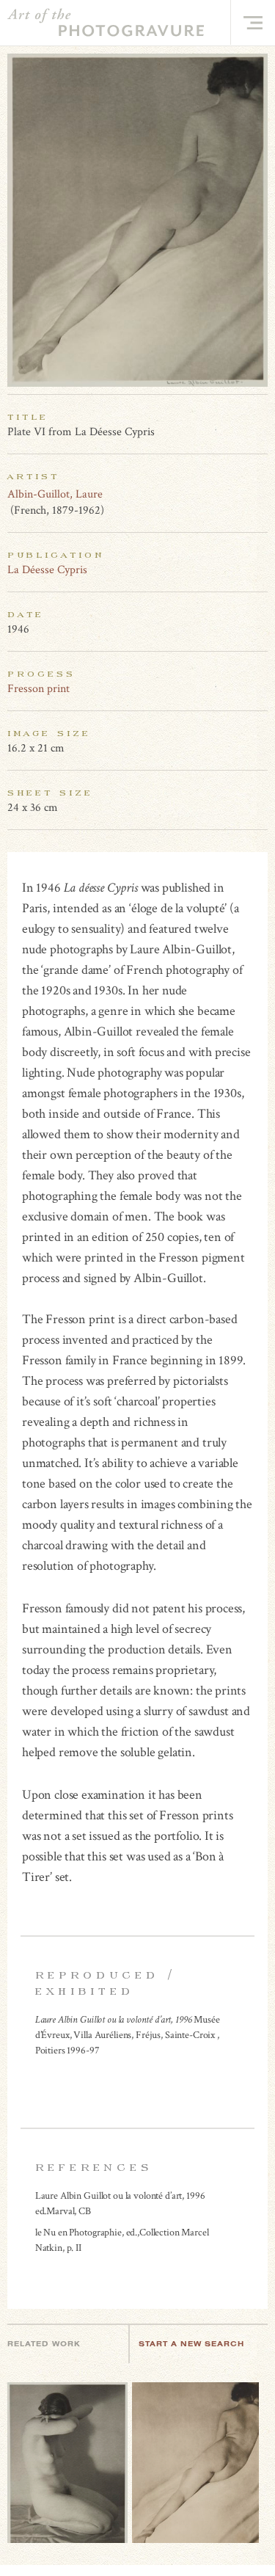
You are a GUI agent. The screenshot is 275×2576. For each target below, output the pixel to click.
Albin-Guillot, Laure (55, 494)
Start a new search (191, 2344)
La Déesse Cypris (47, 570)
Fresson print (38, 689)
